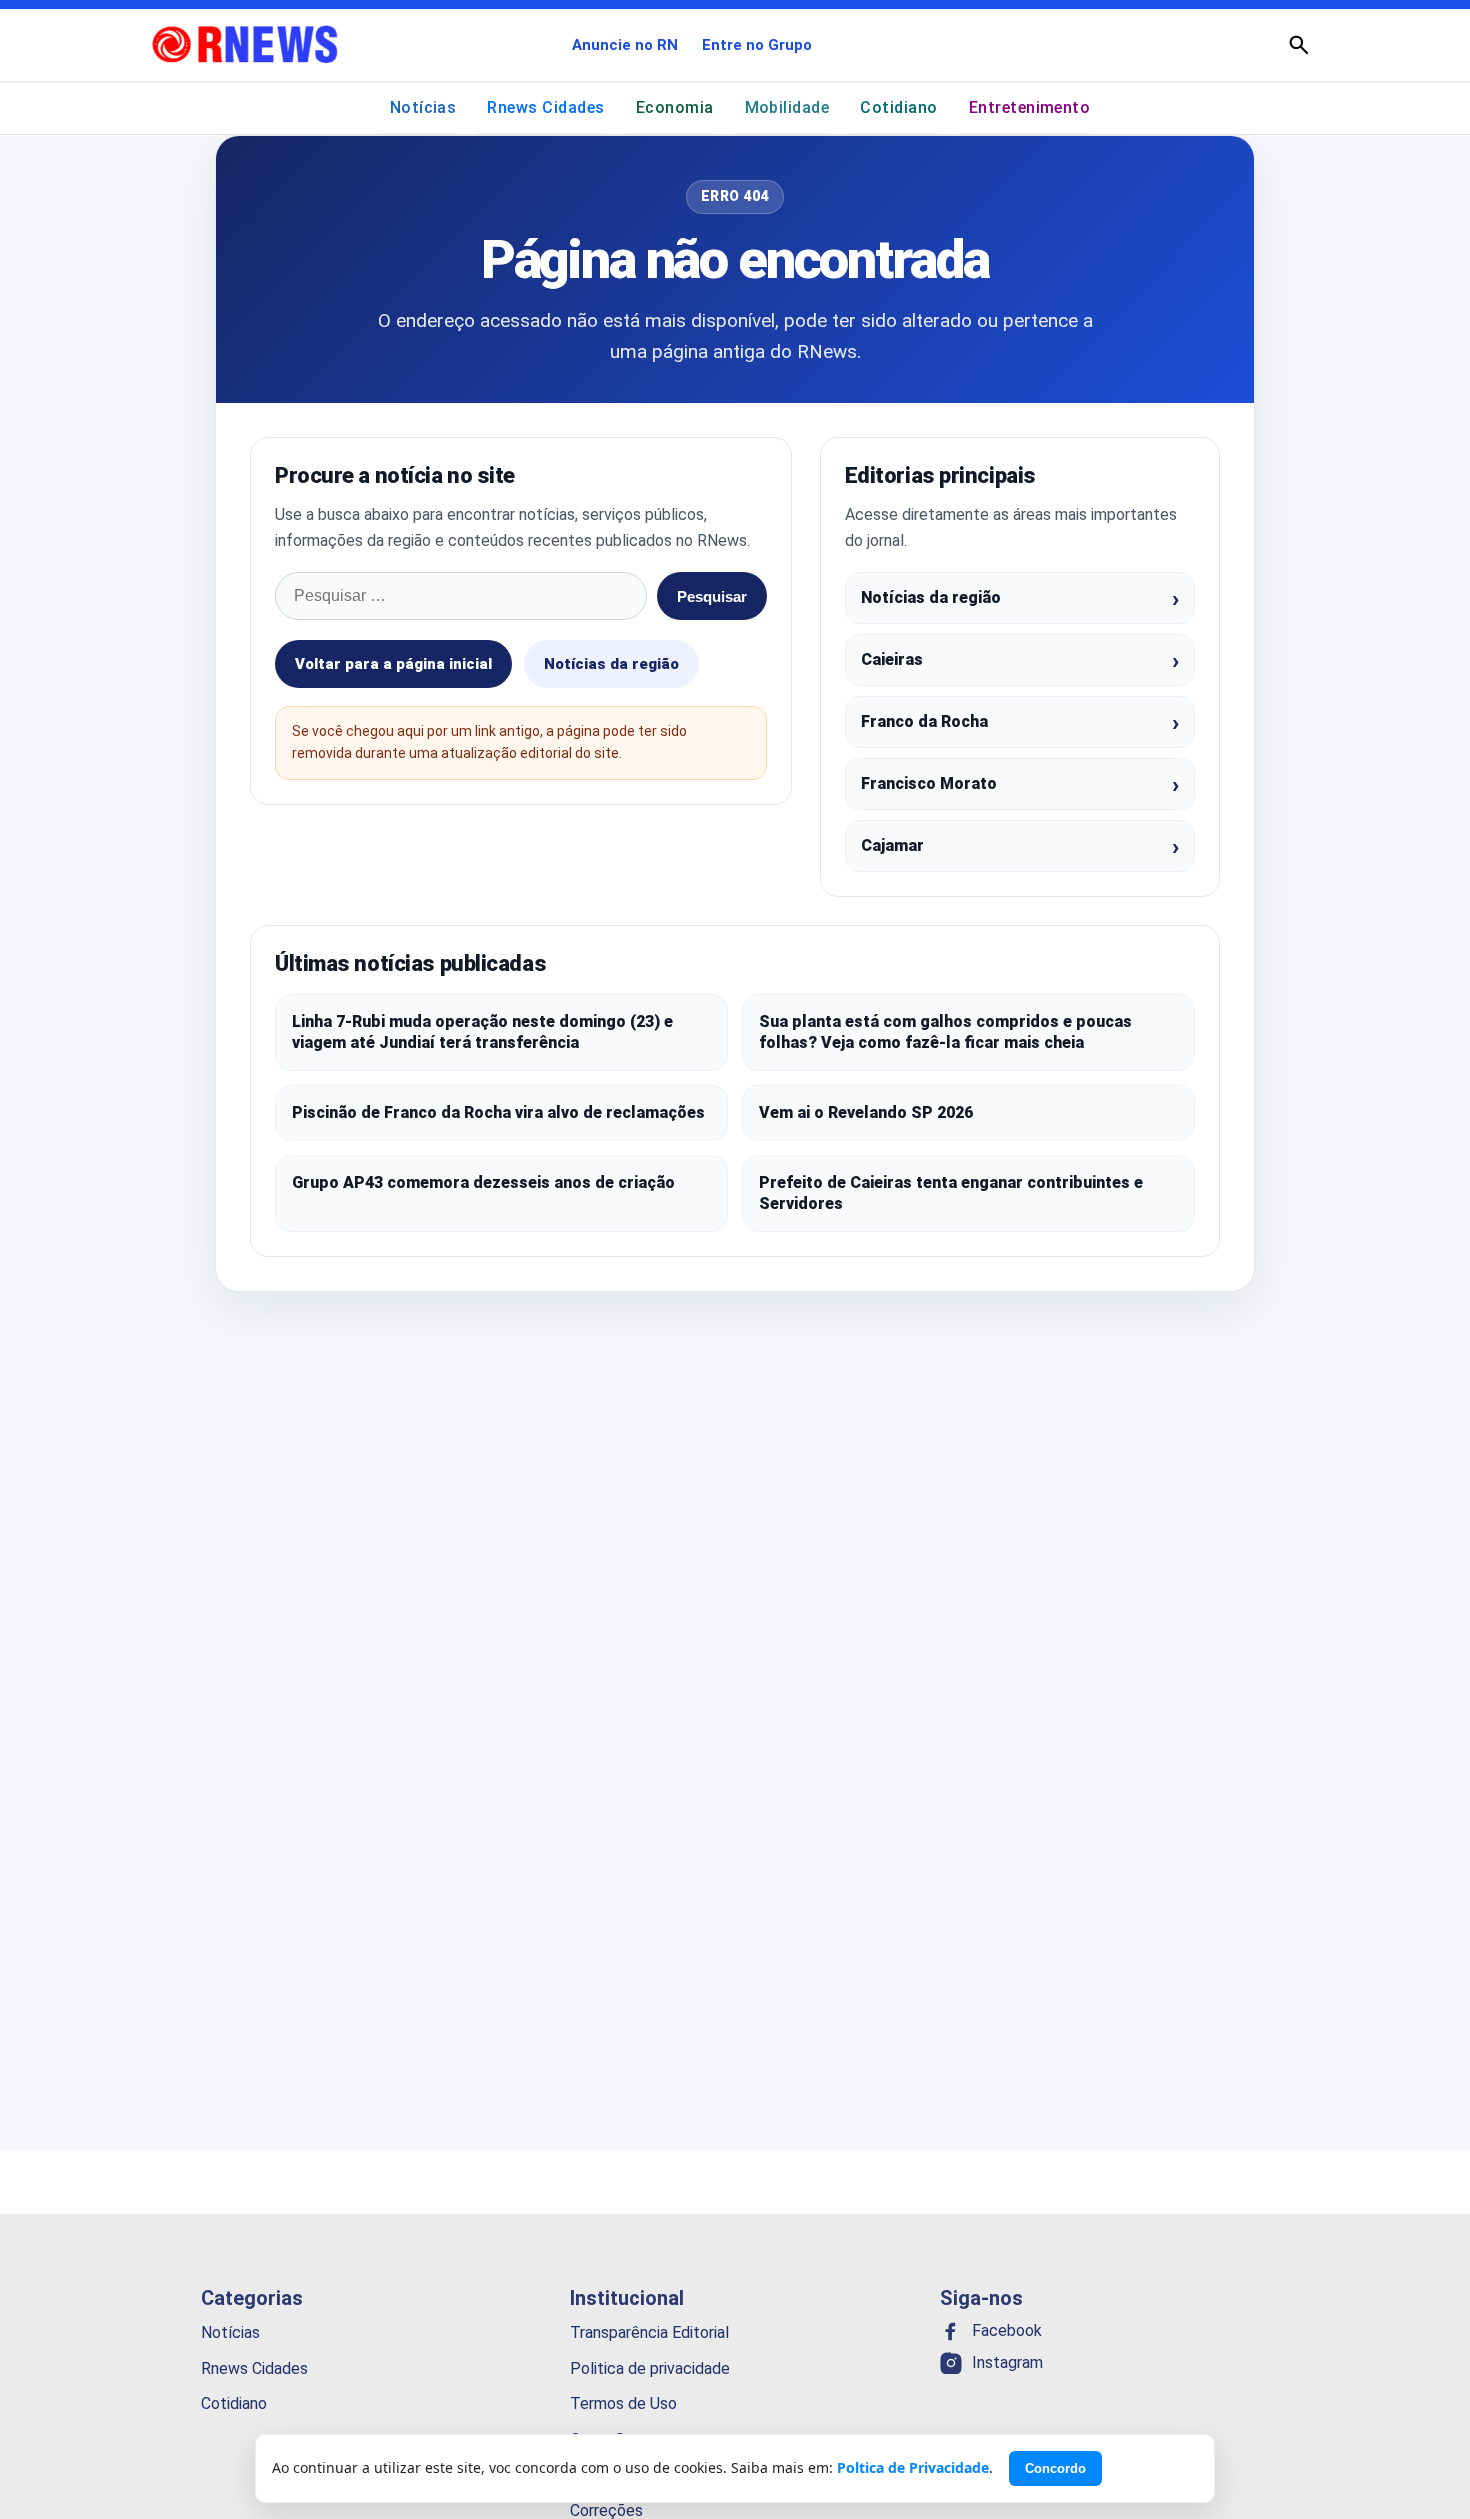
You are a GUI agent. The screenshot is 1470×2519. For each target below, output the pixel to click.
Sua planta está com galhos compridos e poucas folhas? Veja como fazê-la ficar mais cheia (945, 1032)
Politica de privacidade (650, 2367)
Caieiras (892, 659)
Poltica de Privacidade (913, 2467)
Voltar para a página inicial (393, 664)
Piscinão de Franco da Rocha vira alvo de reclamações (498, 1112)
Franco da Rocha (924, 721)
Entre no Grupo (757, 45)
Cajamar (892, 845)
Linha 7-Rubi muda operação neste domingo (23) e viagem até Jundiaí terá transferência (482, 1032)
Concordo (1055, 2468)
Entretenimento (1030, 107)
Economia (675, 107)
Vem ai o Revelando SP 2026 (866, 1112)
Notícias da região (611, 664)
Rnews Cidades (545, 107)
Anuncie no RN (625, 45)
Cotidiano (898, 107)
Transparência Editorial (649, 2332)
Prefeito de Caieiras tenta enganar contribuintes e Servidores (951, 1193)
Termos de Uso (623, 2403)
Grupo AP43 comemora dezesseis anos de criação (483, 1182)
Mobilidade (787, 107)
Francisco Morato (929, 783)
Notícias (423, 107)
